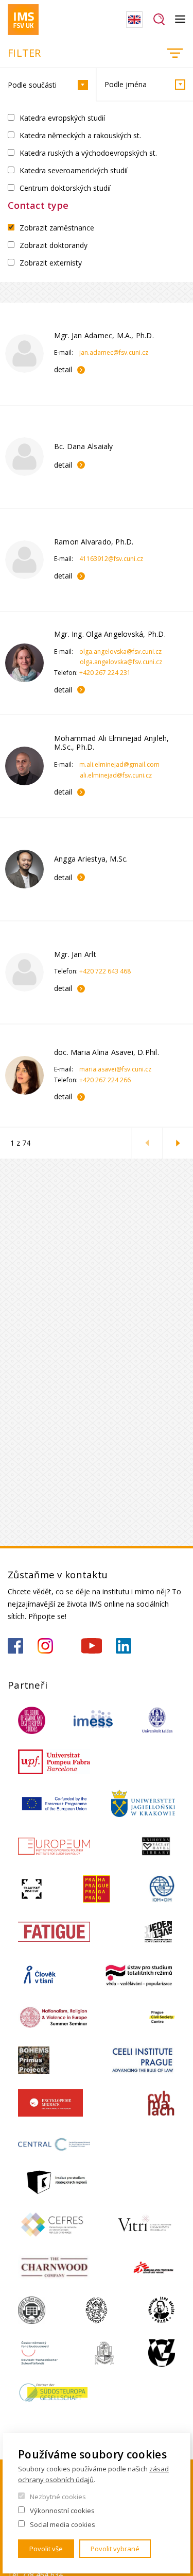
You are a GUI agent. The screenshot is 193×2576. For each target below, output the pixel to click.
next (178, 1143)
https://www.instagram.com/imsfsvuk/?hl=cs (45, 1646)
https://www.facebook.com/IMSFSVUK (15, 1646)
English (134, 20)
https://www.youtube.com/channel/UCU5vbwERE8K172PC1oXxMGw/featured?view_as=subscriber (92, 1646)
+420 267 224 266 (105, 1080)
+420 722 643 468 (105, 971)
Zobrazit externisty (51, 263)
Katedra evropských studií (62, 118)
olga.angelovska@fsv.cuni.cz (120, 651)
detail (63, 369)
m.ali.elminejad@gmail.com (119, 764)
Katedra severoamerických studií (74, 170)
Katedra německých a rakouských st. (80, 135)
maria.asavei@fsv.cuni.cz (115, 1069)
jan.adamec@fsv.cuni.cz (114, 352)
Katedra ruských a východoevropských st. (88, 153)
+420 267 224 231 (105, 673)
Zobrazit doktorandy (54, 245)
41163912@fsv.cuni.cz (111, 559)
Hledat (159, 20)
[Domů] (23, 20)
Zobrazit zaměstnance (57, 228)
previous (147, 1143)
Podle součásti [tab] (32, 85)
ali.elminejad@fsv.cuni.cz (116, 775)
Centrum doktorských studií (65, 188)
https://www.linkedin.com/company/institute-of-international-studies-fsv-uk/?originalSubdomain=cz (124, 1646)
